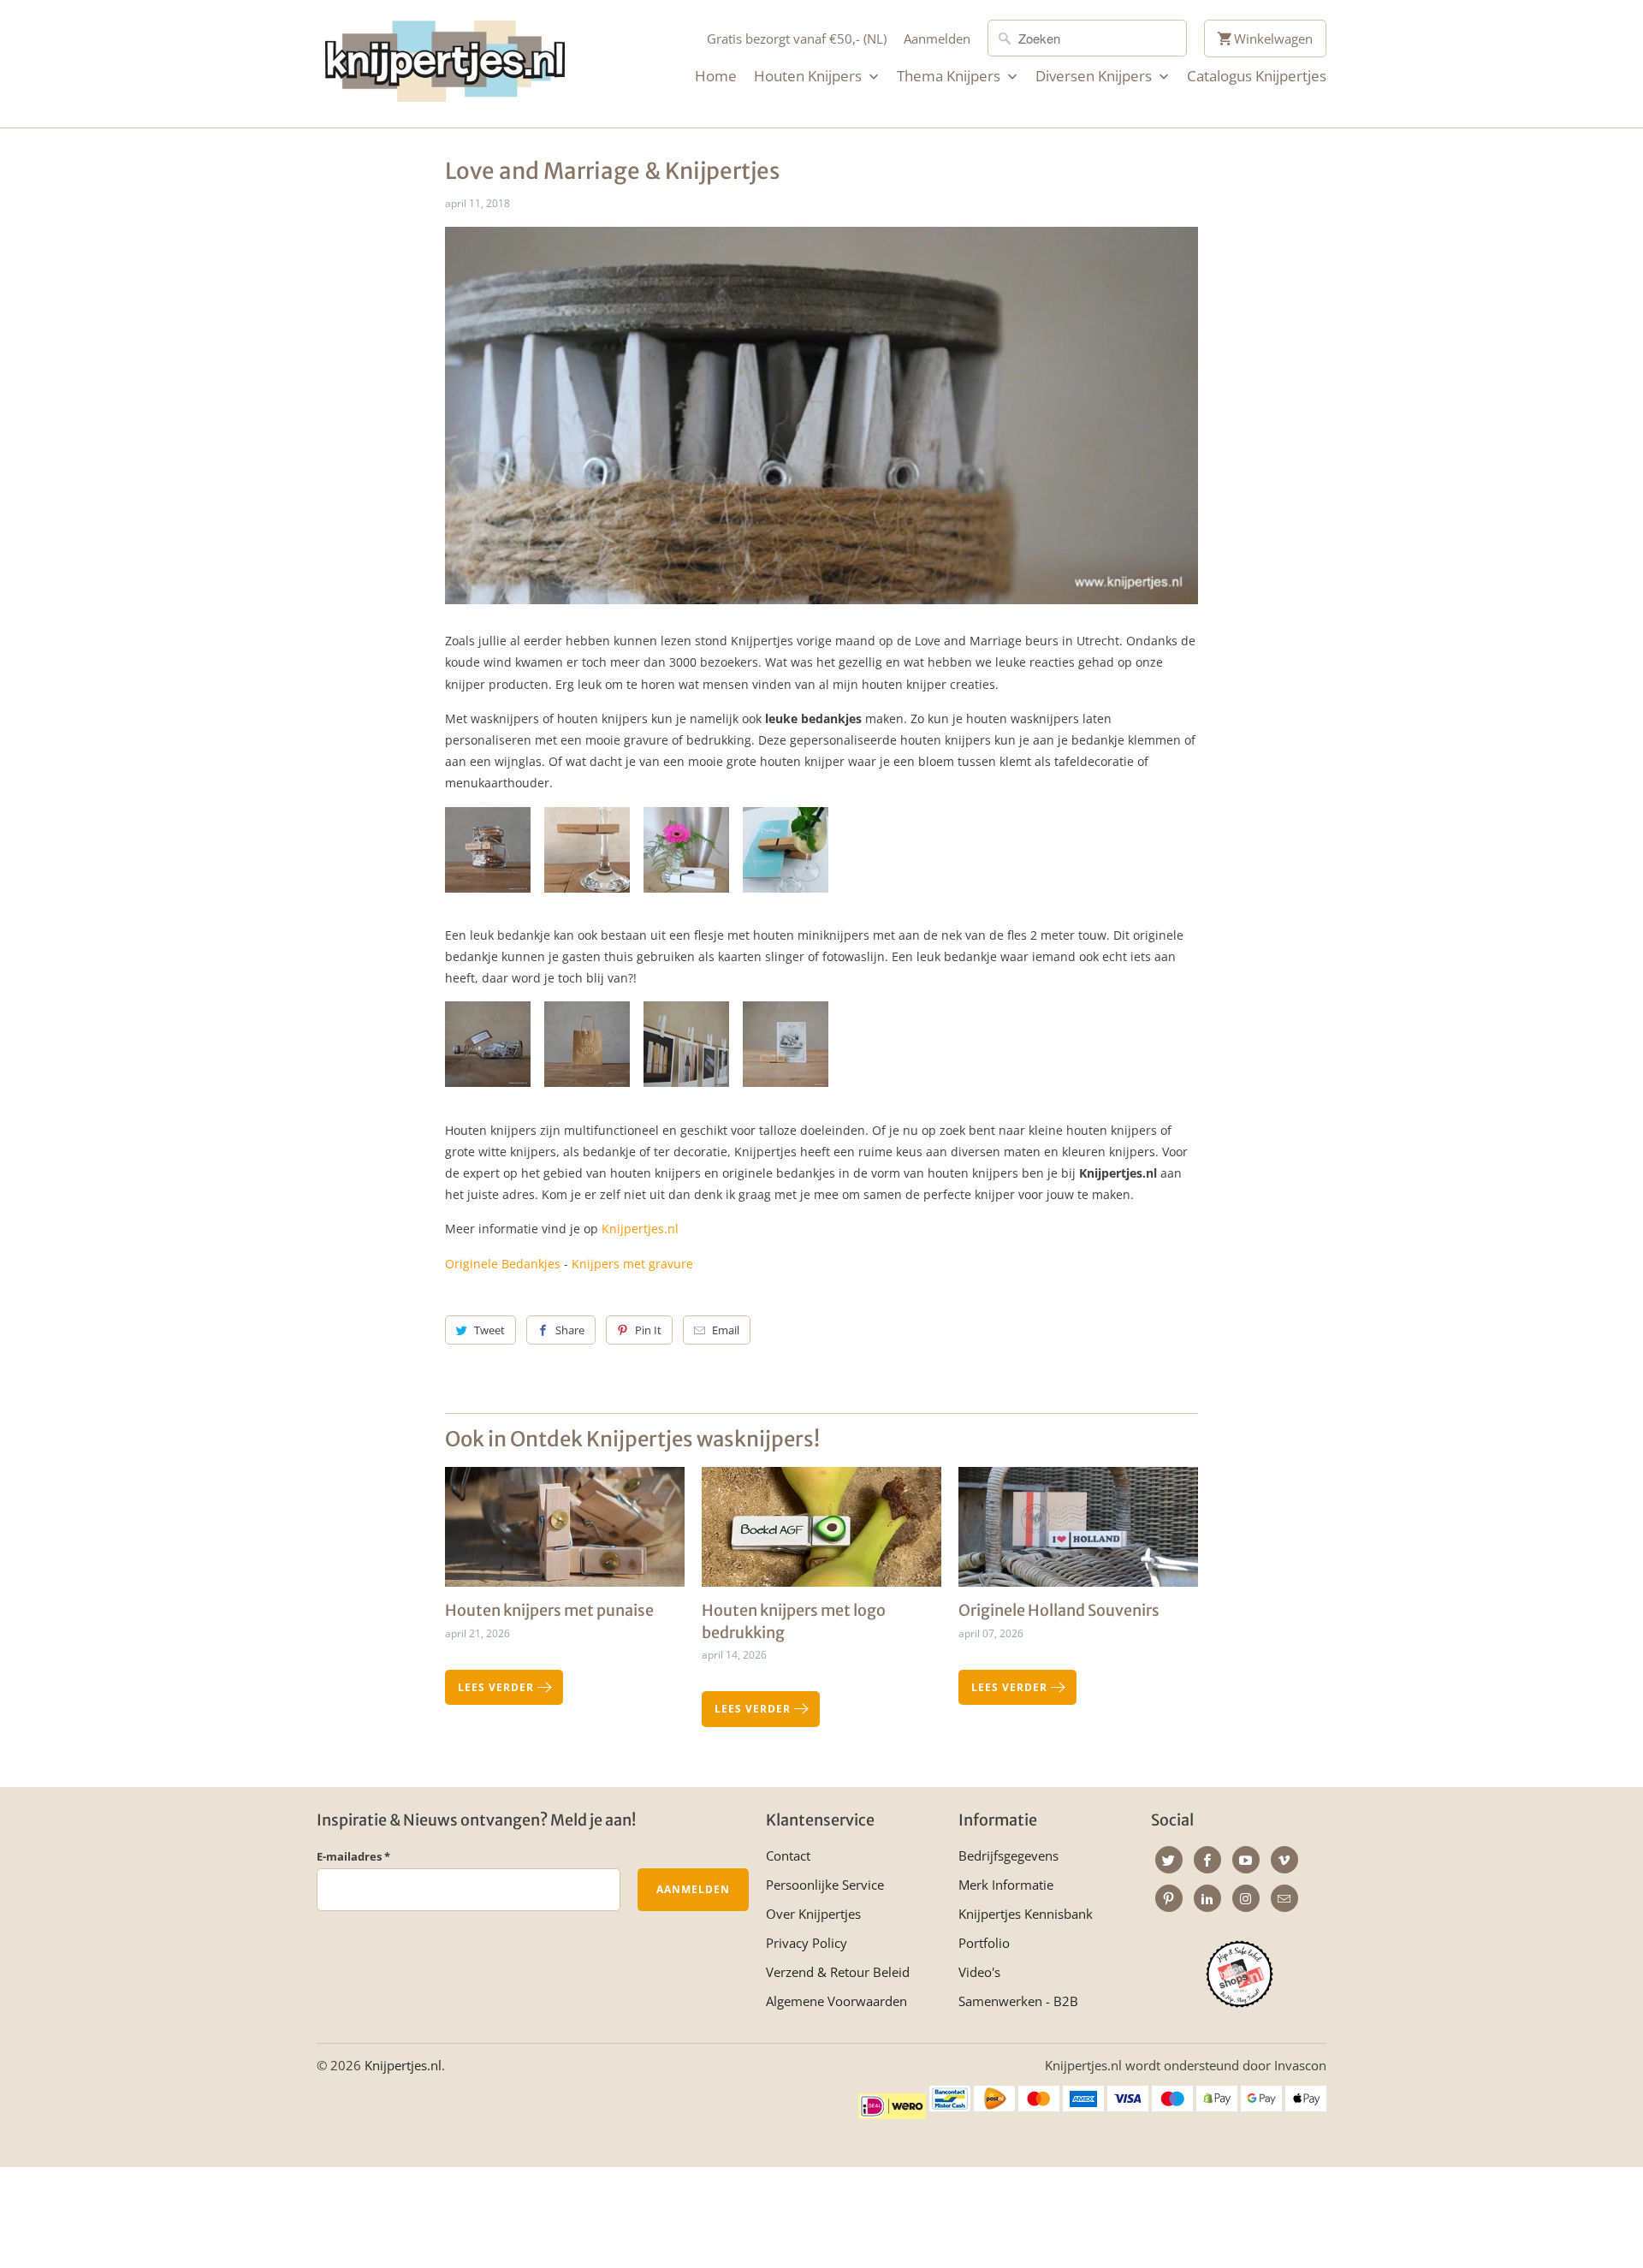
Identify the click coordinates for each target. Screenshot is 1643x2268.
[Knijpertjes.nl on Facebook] (1207, 1860)
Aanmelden (937, 39)
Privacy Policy (807, 1943)
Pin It (648, 1330)
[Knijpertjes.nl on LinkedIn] (1207, 1898)
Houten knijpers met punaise (549, 1610)
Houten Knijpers (810, 76)
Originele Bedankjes (503, 1264)
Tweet (489, 1330)
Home (716, 76)
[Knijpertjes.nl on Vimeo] (1284, 1860)
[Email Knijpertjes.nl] (1284, 1898)
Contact (788, 1855)
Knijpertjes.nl (640, 1229)
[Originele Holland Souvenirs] (1078, 1533)
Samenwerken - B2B (1018, 2001)
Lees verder (498, 1687)
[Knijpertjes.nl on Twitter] (1169, 1860)
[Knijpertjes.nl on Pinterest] (1169, 1898)
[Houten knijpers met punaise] (565, 1533)
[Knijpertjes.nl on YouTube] (1246, 1860)
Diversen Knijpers (1095, 76)
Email (726, 1330)
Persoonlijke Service (825, 1885)
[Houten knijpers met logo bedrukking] (821, 1533)
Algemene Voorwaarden (836, 2001)
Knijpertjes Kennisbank (1026, 1914)
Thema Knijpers (950, 76)
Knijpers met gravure (632, 1264)
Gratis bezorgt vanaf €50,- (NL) (797, 39)
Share (570, 1330)
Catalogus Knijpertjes (1257, 76)
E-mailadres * (353, 1856)
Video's (979, 1972)
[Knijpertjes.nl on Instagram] (1246, 1898)
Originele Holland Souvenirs (1059, 1610)
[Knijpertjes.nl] (445, 64)
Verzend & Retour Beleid (838, 1972)
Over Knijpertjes (813, 1914)
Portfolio (984, 1943)
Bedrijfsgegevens (1008, 1855)
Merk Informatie (1006, 1885)
